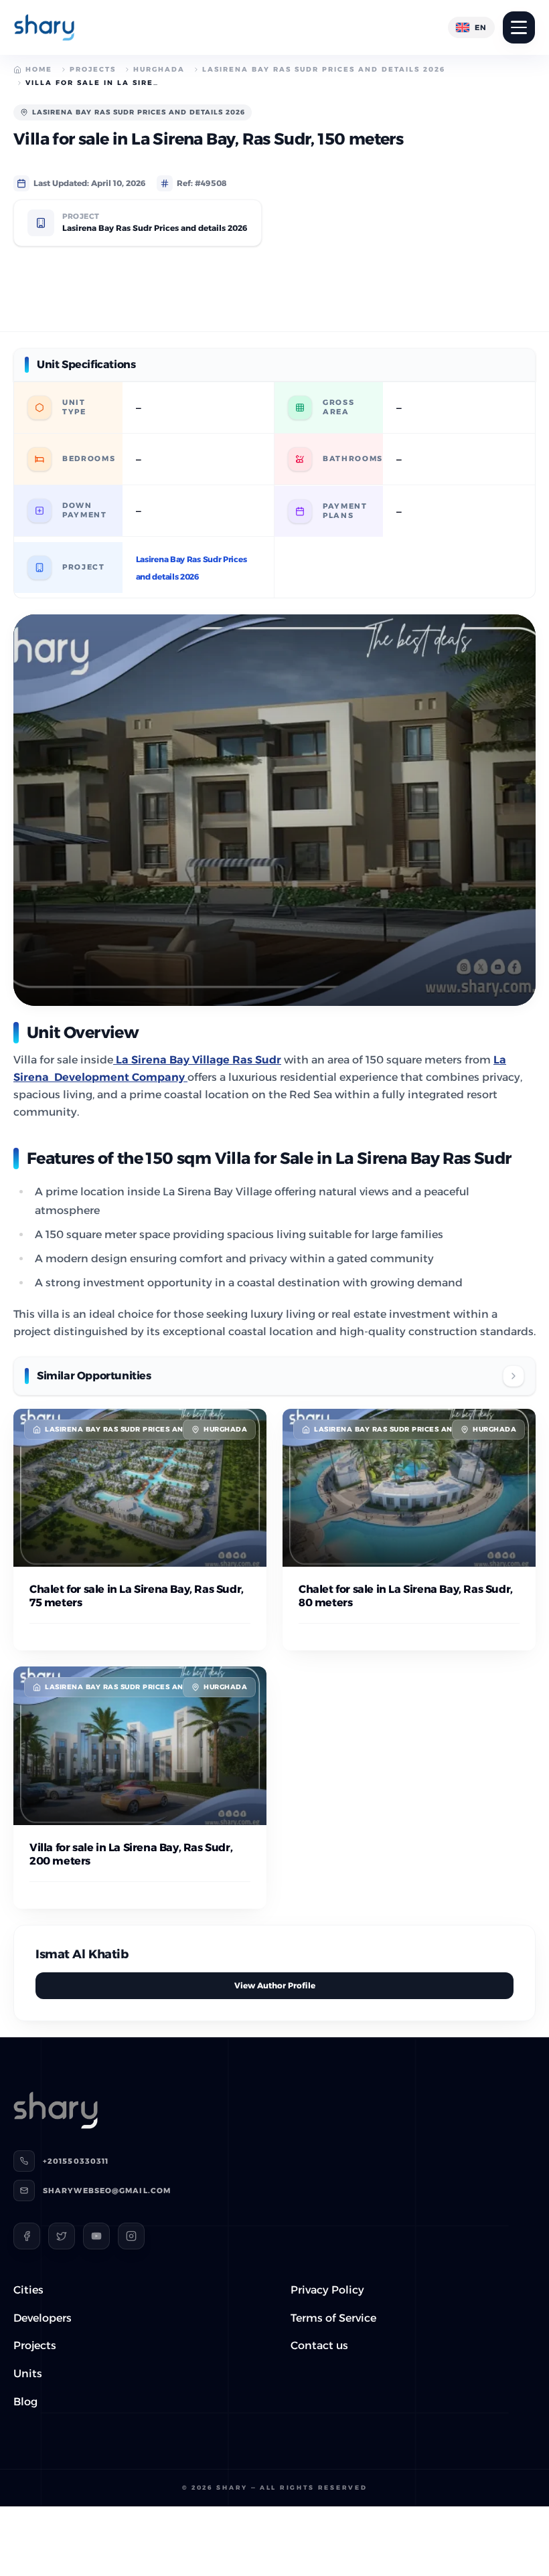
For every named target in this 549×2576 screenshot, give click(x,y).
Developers (43, 2318)
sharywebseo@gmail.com (107, 2191)
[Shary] (44, 27)
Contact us (319, 2345)
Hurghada (159, 69)
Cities (28, 2290)
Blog (25, 2402)
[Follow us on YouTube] (96, 2236)
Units (28, 2374)
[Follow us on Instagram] (131, 2236)
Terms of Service (333, 2318)
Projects (93, 69)
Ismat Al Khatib (82, 1954)
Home (39, 69)
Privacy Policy (327, 2290)
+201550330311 (76, 2161)
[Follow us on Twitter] (62, 2236)
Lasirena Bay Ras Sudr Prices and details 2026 (324, 69)
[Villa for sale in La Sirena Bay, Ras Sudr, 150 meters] (274, 810)
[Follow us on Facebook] (27, 2236)
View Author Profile (275, 1985)
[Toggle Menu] (519, 27)
